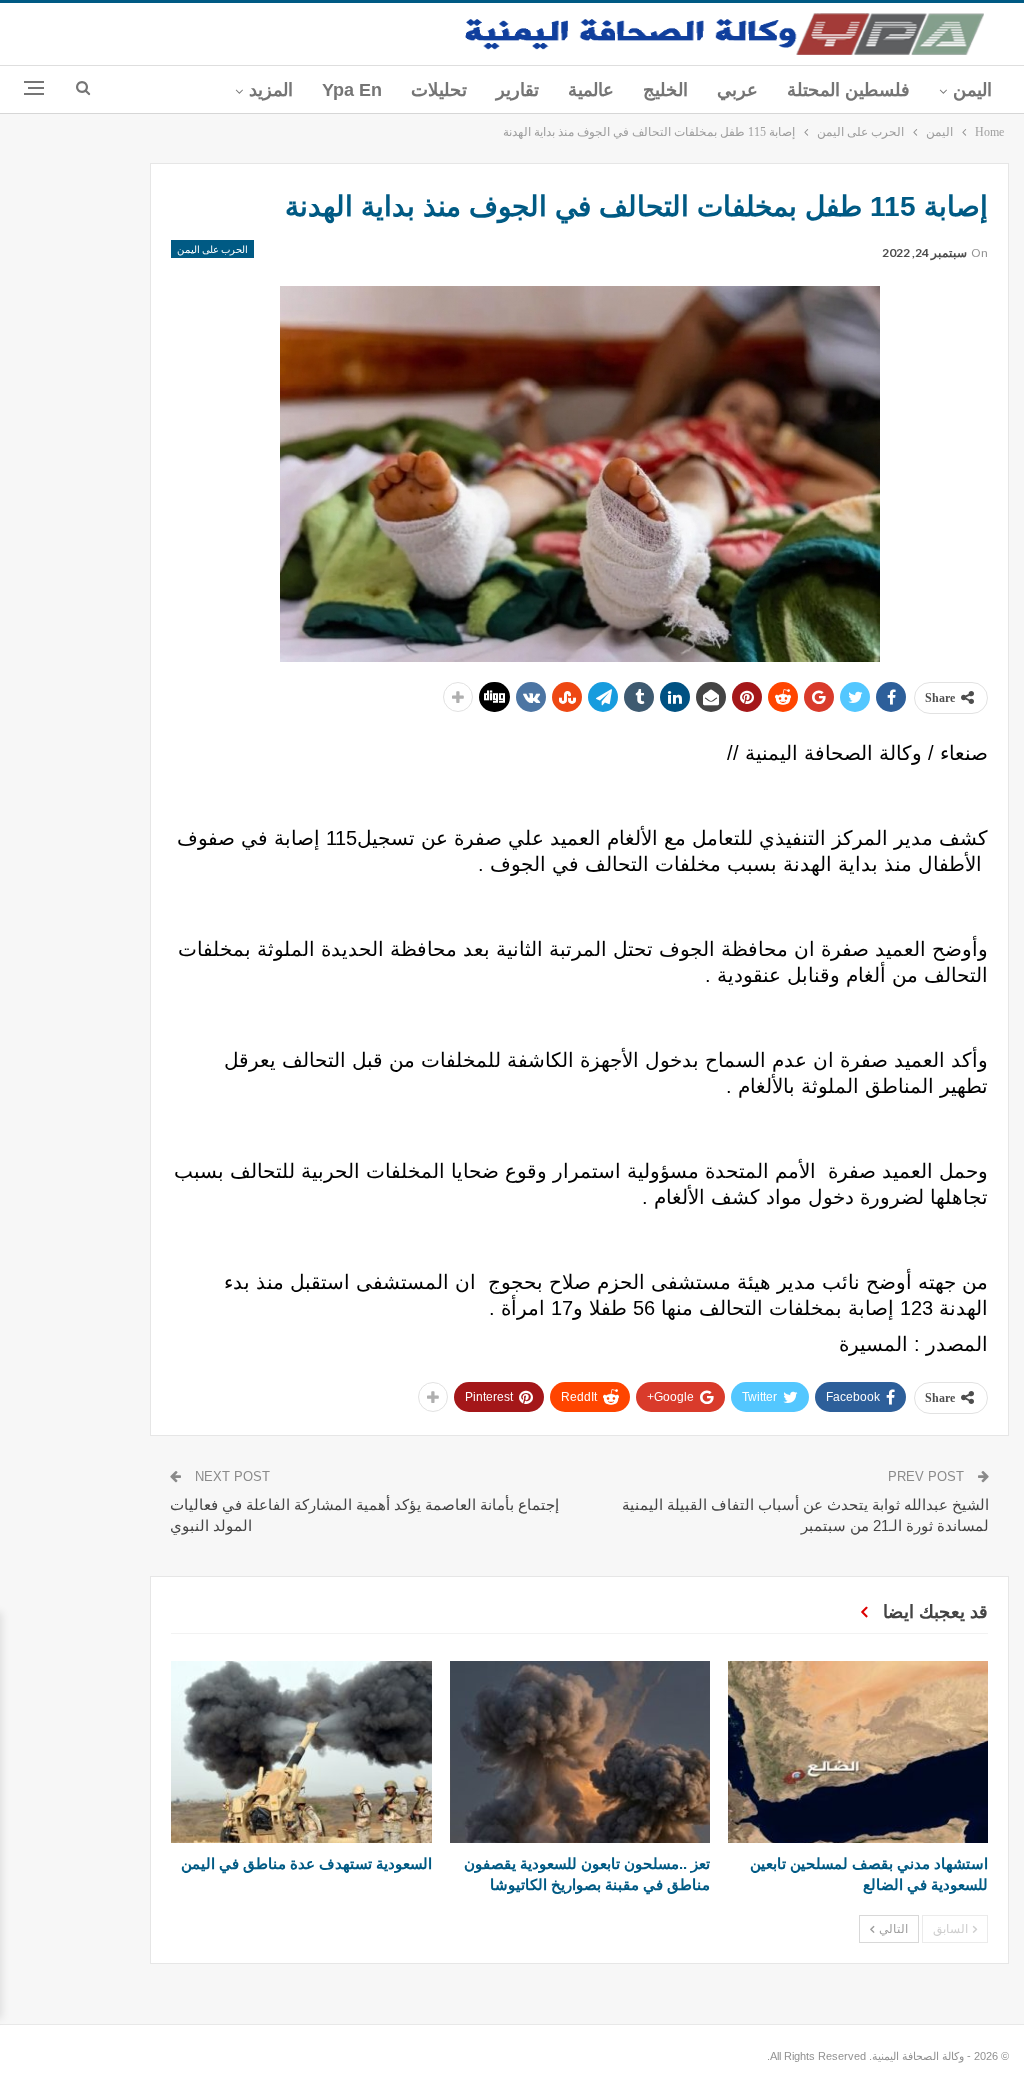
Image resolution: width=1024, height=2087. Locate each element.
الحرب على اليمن (212, 249)
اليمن (972, 90)
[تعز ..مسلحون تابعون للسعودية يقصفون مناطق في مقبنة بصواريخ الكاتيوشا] (580, 1752)
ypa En (352, 90)
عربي (737, 90)
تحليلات (439, 90)
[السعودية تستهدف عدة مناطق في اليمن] (301, 1752)
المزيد (271, 90)
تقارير (517, 90)
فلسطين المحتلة (848, 90)
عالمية (591, 90)
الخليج (665, 90)
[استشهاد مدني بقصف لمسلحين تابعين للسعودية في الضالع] (858, 1752)
